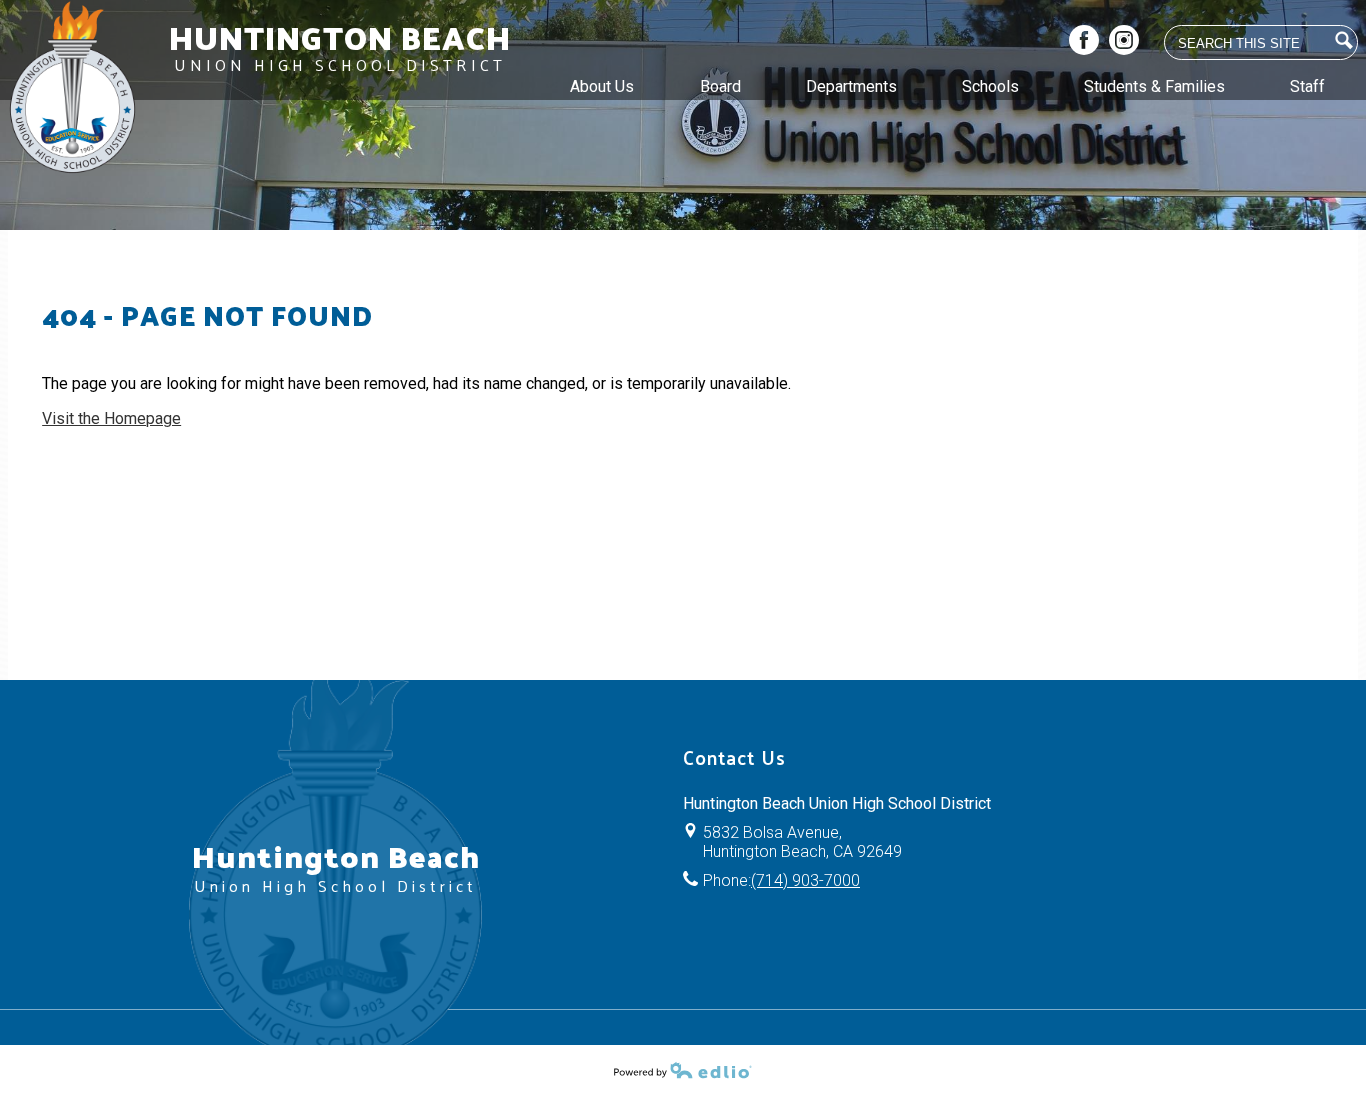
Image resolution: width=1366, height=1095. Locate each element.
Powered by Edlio (683, 1070)
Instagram (1124, 40)
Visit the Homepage (111, 418)
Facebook (1084, 40)
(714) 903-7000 (805, 880)
